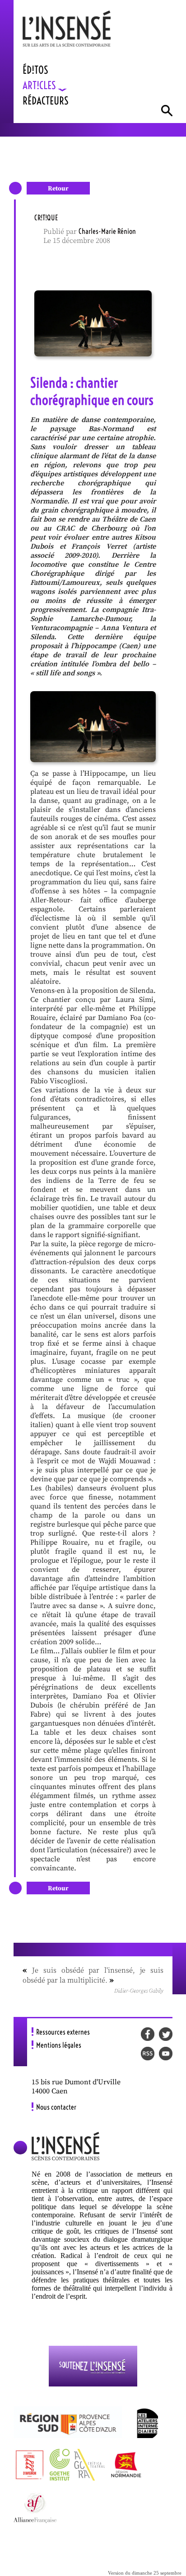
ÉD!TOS (35, 70)
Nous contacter (56, 2107)
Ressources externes (63, 2032)
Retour (58, 189)
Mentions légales (59, 2045)
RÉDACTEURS (46, 101)
